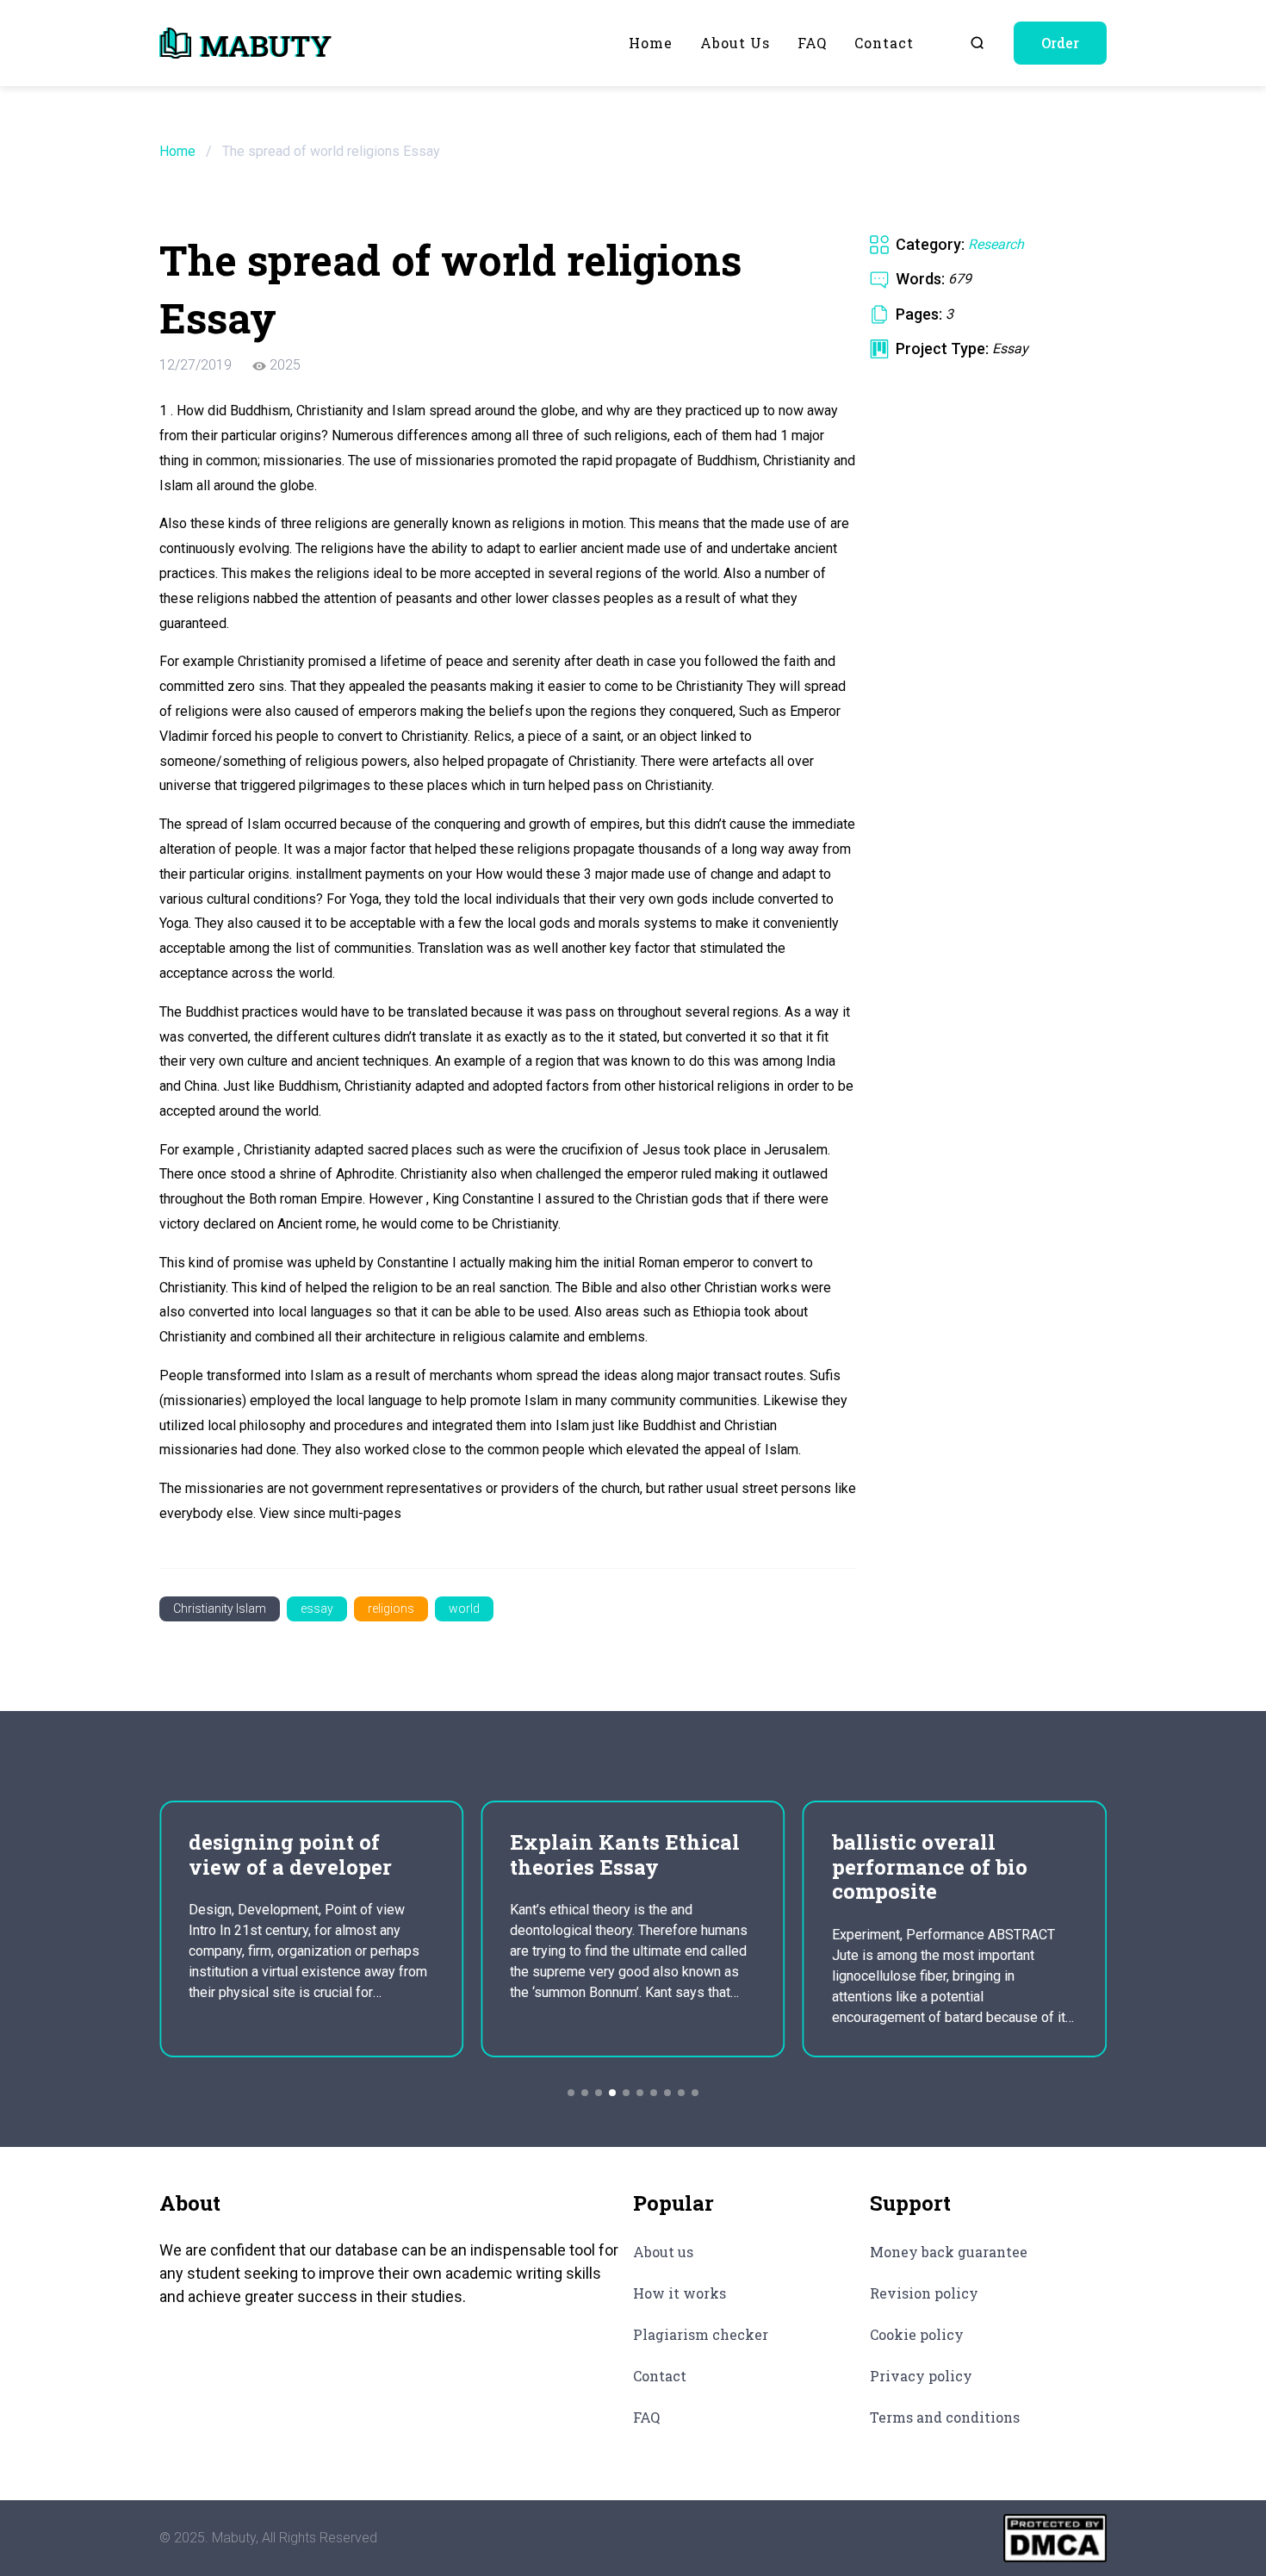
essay (317, 1608)
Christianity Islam (220, 1608)
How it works (680, 2293)
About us (735, 43)
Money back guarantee (949, 2252)
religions (391, 1608)
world (464, 1608)
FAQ (812, 43)
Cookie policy (917, 2334)
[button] (571, 2093)
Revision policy (924, 2293)
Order (1060, 43)
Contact (884, 43)
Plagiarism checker (701, 2334)
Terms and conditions (945, 2417)
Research (996, 244)
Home (651, 43)
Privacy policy (921, 2376)
